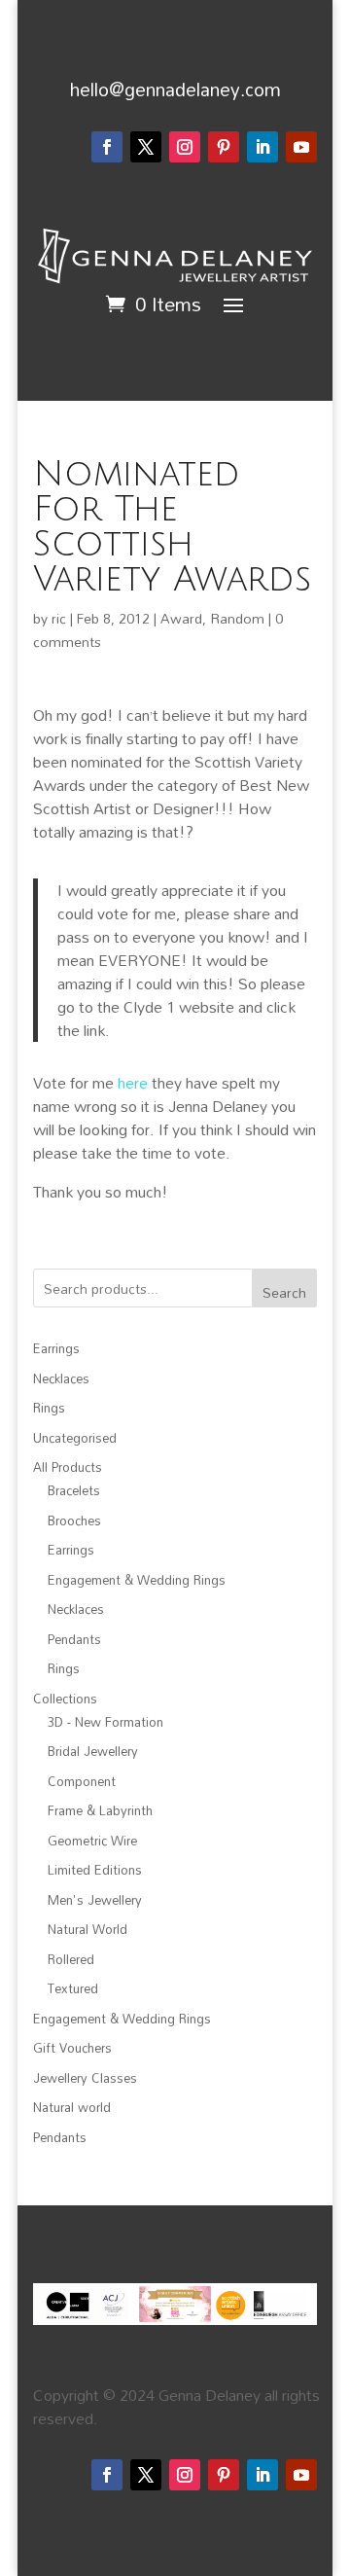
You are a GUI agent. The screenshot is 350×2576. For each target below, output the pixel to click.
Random (237, 618)
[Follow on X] (146, 147)
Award (181, 618)
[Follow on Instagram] (185, 147)
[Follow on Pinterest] (224, 147)
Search (284, 1292)
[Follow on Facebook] (107, 147)
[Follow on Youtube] (301, 147)
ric (59, 618)
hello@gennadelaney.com (175, 89)
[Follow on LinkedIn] (262, 147)
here (133, 1083)
